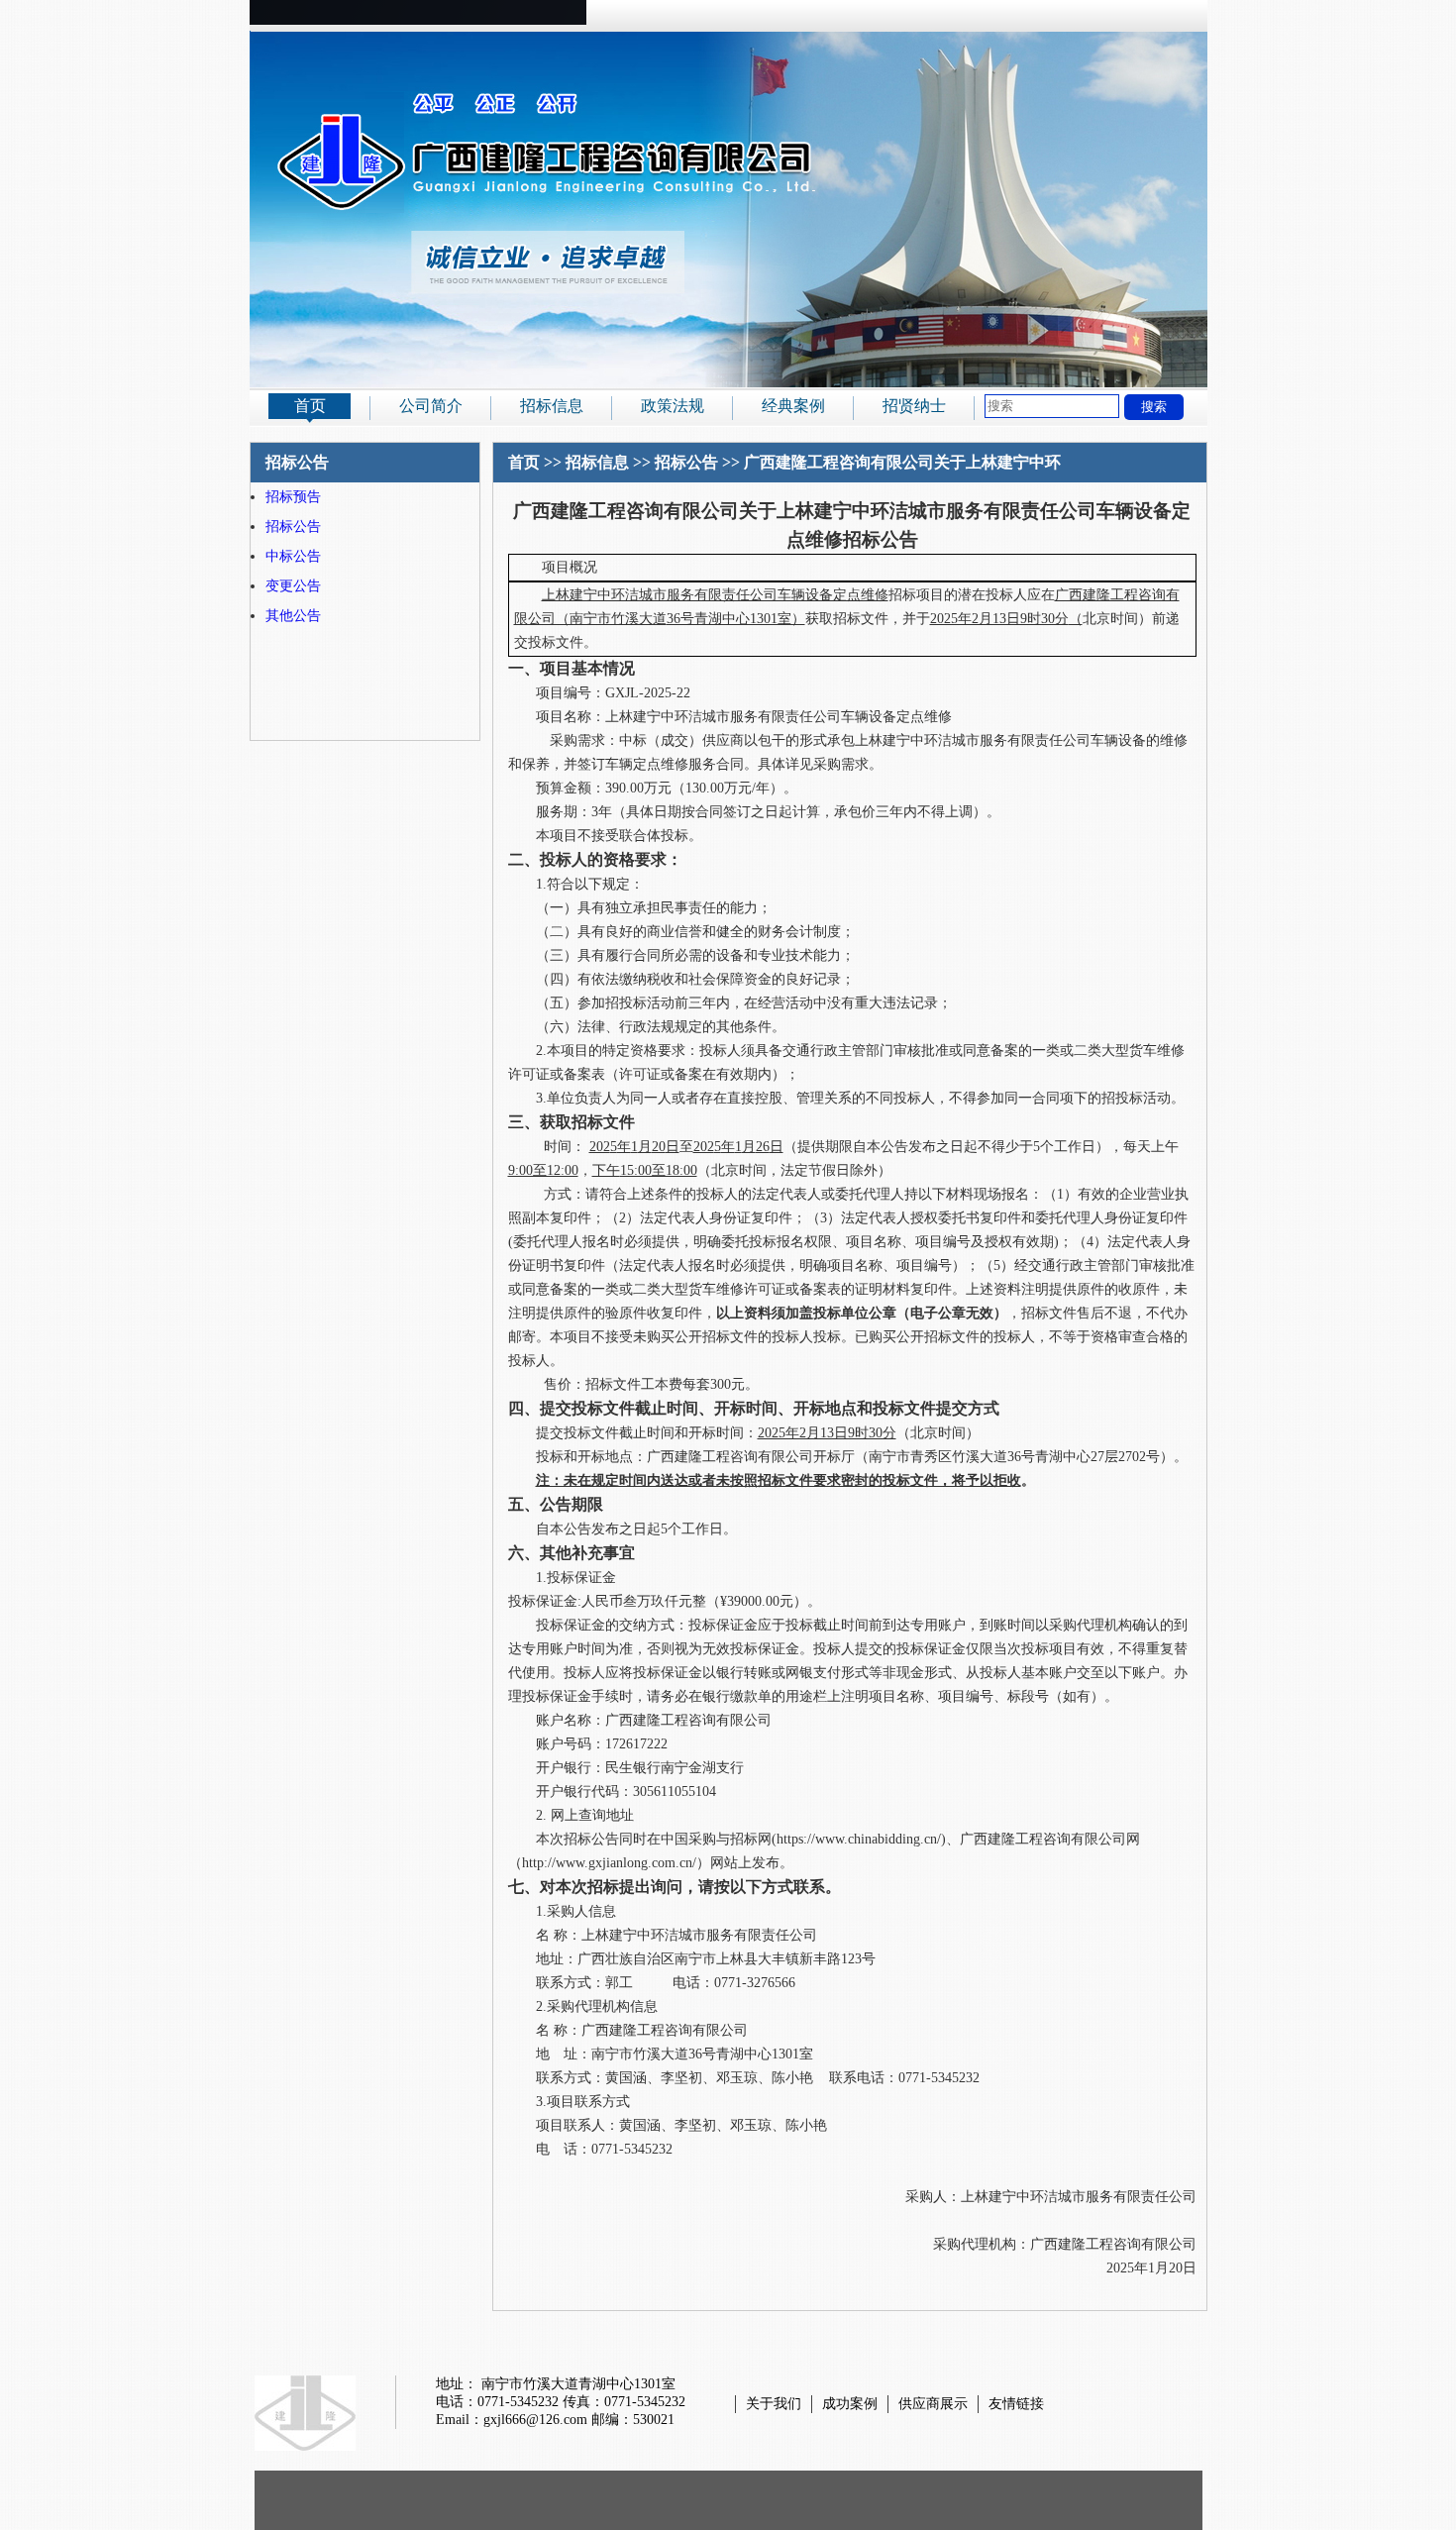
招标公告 (293, 527)
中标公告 (293, 556)
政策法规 (673, 406)
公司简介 (431, 406)
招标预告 (293, 497)
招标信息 (552, 406)
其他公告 (293, 616)
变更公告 (293, 586)
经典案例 (793, 406)
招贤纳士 (914, 406)
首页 (310, 406)
